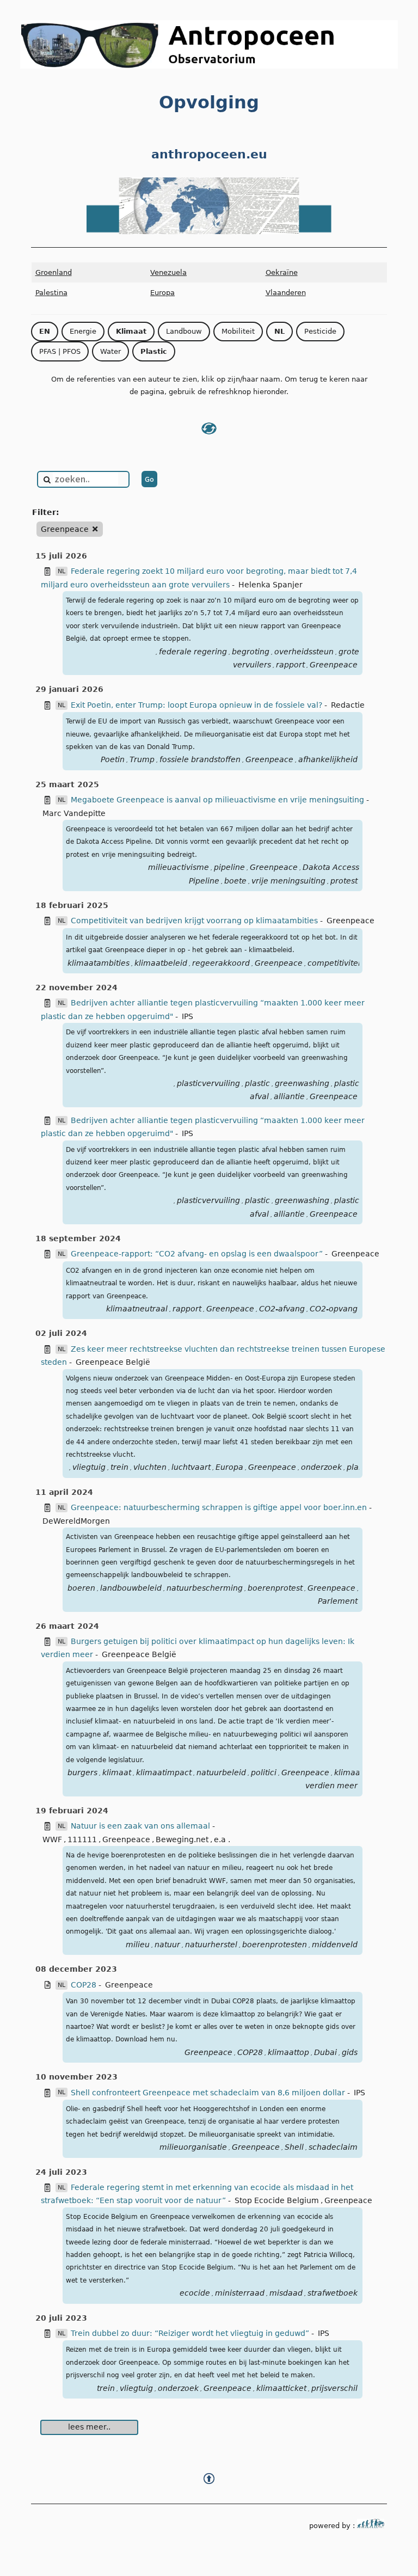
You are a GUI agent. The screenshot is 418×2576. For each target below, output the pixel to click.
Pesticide (320, 331)
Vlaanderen (286, 293)
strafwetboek (333, 2293)
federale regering (193, 652)
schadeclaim (333, 2147)
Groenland (54, 272)
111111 (82, 1839)
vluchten (150, 1467)
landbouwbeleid (131, 1588)
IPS (188, 1016)
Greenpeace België (113, 1362)
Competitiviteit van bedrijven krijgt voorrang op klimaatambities (195, 921)
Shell (294, 2147)
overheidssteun (304, 652)
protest (344, 881)
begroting (251, 652)
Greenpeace (334, 665)
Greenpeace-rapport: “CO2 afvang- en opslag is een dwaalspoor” (198, 1254)
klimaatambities (99, 963)
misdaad (286, 2293)
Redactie (348, 705)
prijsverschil (334, 2388)
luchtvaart (191, 1467)
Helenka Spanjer (271, 585)
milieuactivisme (179, 867)
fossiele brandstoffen (200, 759)
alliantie (289, 1096)
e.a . (222, 1839)
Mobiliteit (238, 331)
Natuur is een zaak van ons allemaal (142, 1826)
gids (350, 2052)
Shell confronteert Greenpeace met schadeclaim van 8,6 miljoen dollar (208, 2093)
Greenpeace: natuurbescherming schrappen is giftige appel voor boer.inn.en (220, 1507)
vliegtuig (89, 1467)
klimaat (117, 1772)
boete (235, 881)
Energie (83, 331)
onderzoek (321, 1467)
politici (264, 1772)
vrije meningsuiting (288, 881)
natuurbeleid (221, 1772)
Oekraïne (282, 272)
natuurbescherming (205, 1588)
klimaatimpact (164, 1772)
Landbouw (184, 331)
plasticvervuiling (208, 1083)
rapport (290, 665)
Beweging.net (182, 1839)
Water (110, 351)
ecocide (195, 2293)
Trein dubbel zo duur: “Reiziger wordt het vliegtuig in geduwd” (191, 2333)
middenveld (335, 1945)
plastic (257, 1083)
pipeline (229, 867)
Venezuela (168, 272)
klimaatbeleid (161, 963)
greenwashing (302, 1083)
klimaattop (288, 2052)
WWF (52, 1839)
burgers (82, 1772)
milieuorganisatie (193, 2147)
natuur (167, 1945)
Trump (142, 759)
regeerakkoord (221, 963)
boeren (81, 1588)
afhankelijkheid (328, 759)
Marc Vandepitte (74, 813)
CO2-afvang (282, 1309)
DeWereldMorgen (76, 1521)
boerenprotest (275, 1588)
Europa (162, 293)
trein (119, 1467)
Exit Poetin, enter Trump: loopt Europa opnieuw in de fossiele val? (196, 705)
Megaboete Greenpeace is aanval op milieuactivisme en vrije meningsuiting (219, 800)
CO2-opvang (334, 1309)
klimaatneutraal (137, 1309)
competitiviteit (335, 963)
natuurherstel (211, 1945)
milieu (138, 1945)
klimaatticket (281, 2388)
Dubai (325, 2052)
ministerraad (240, 2293)
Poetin (113, 759)
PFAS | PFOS (60, 351)
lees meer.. (89, 2427)
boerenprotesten (275, 1945)
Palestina (51, 293)
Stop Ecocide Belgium (277, 2200)
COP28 (84, 1985)
